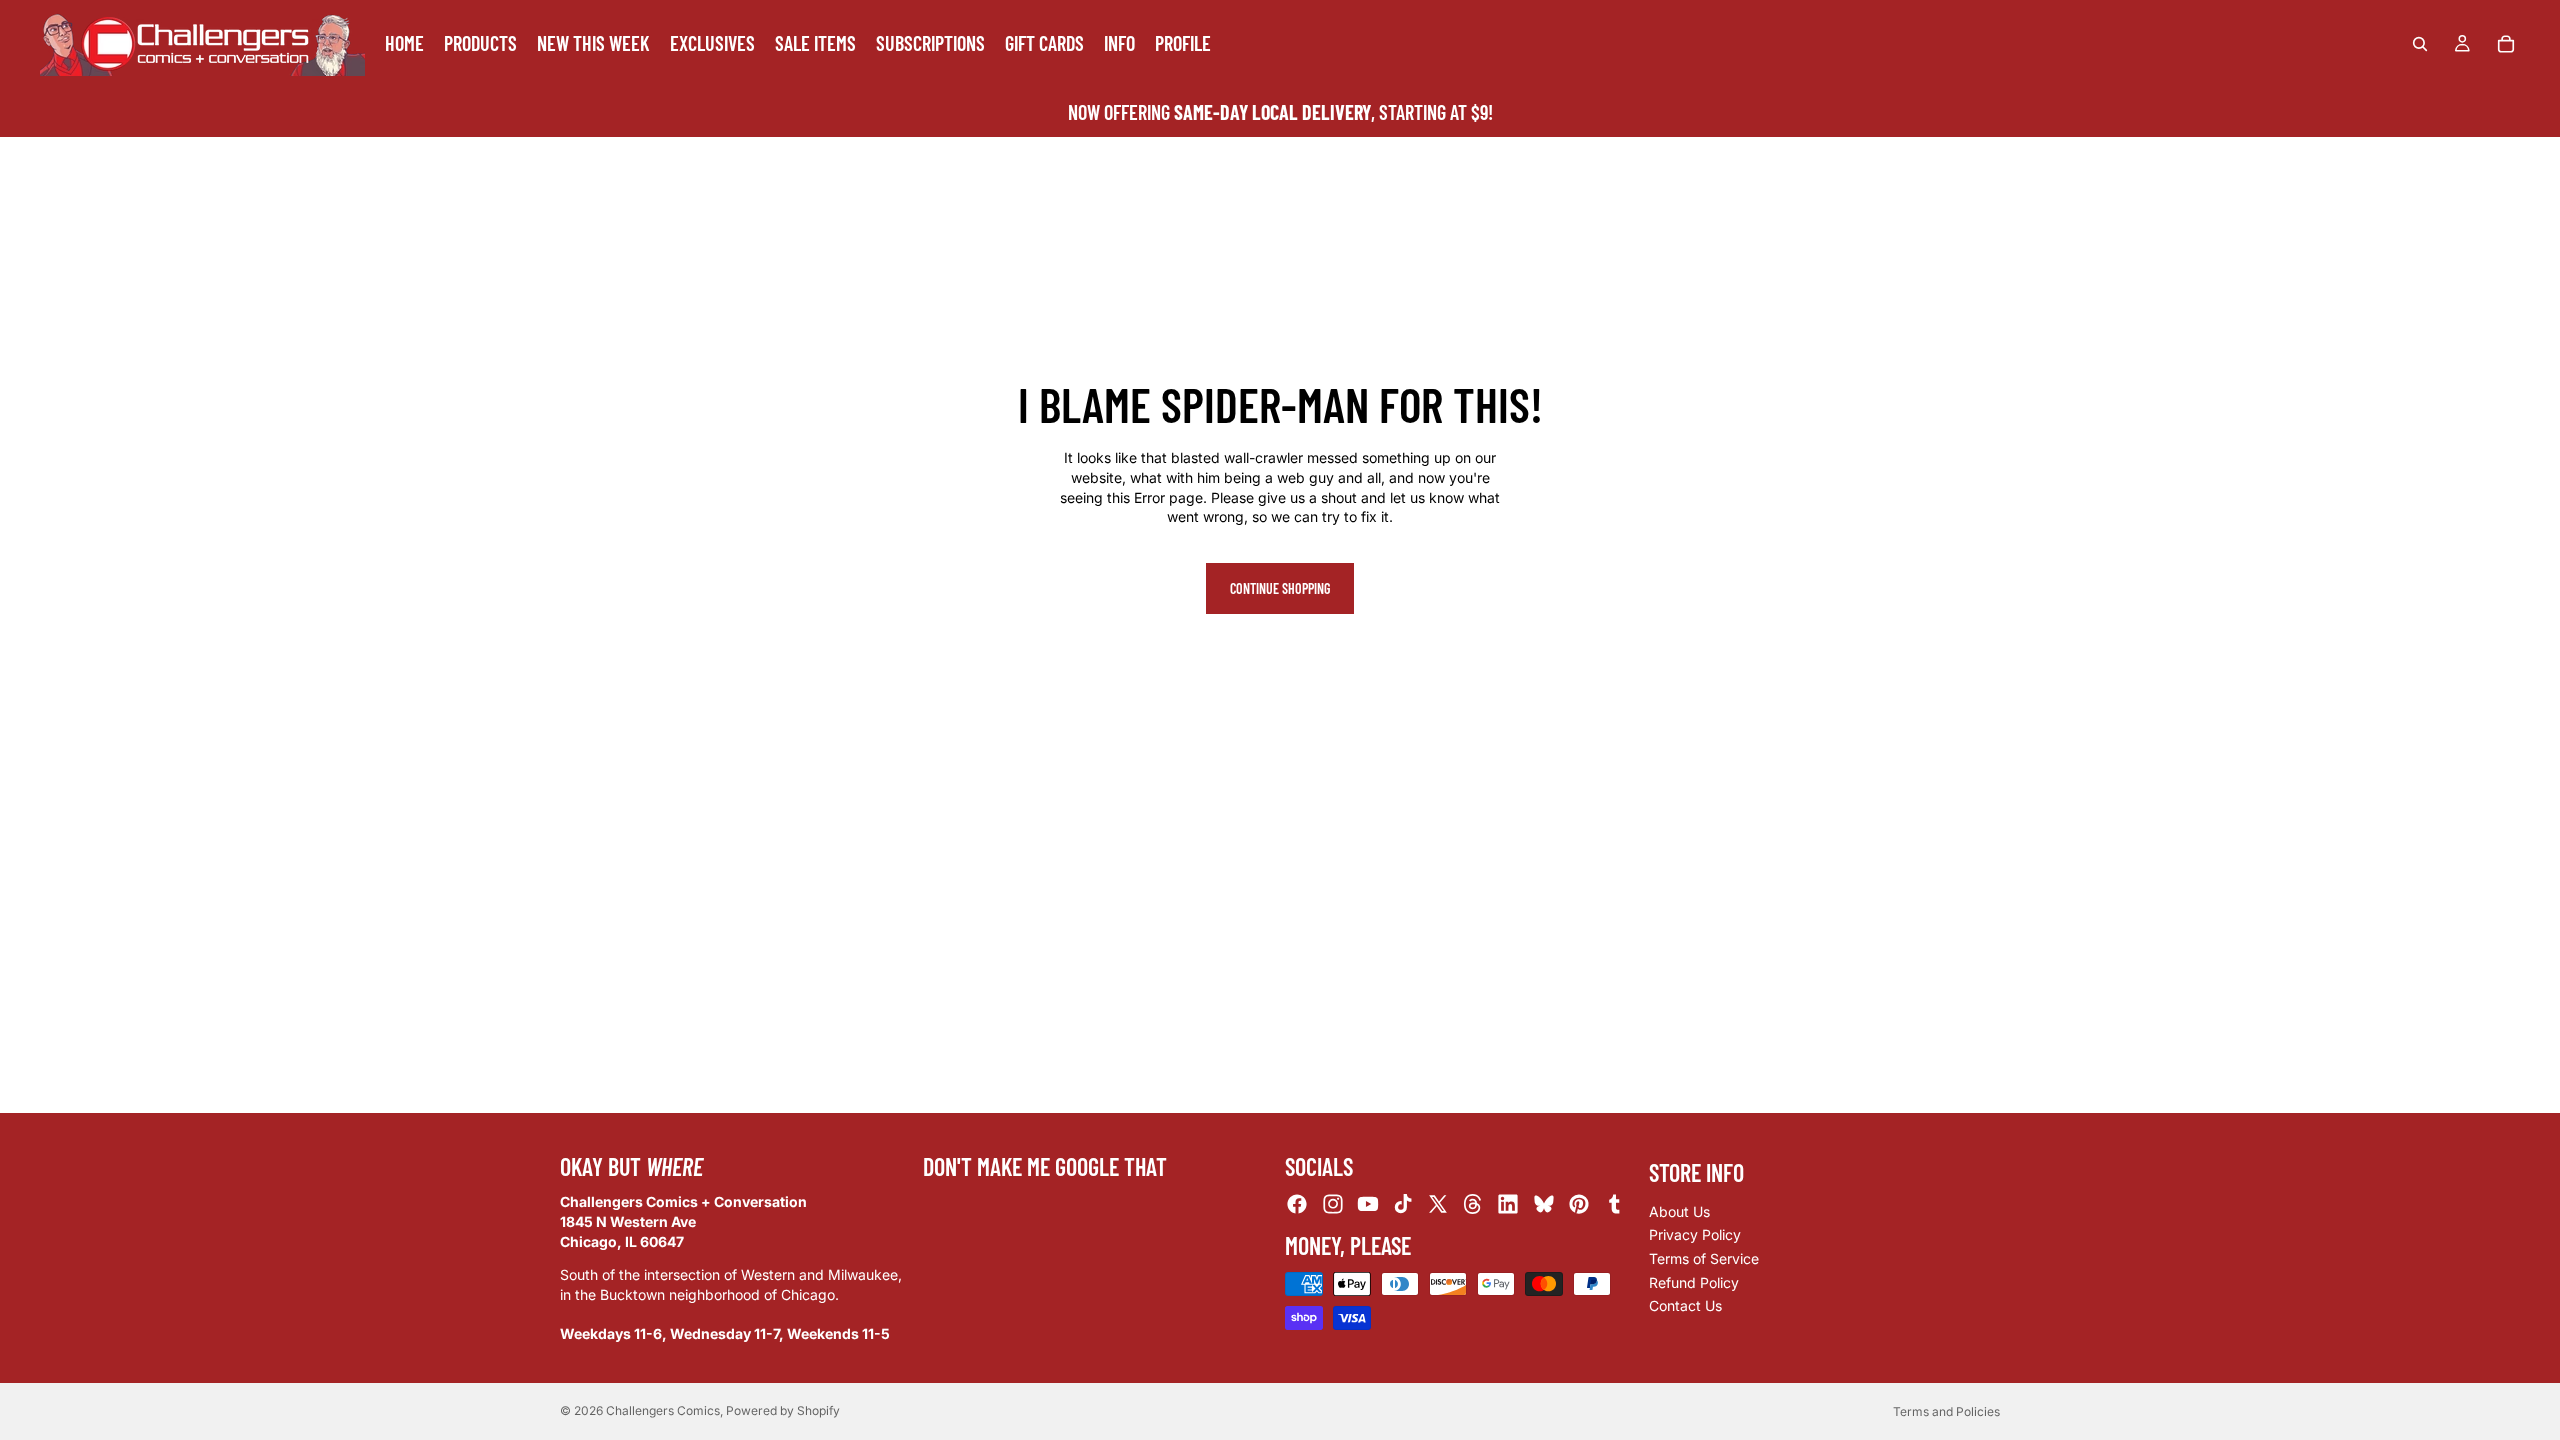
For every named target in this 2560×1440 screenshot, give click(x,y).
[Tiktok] (1403, 1205)
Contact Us (1685, 1305)
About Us (1679, 1211)
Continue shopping (1280, 588)
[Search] (2420, 44)
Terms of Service (1704, 1258)
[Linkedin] (1508, 1205)
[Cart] (2506, 44)
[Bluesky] (1544, 1205)
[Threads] (1473, 1205)
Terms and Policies (1946, 1411)
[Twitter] (1438, 1205)
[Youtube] (1368, 1205)
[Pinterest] (1579, 1205)
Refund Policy (1694, 1282)
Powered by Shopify (783, 1410)
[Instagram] (1333, 1205)
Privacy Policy (1695, 1235)
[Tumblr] (1614, 1205)
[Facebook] (1297, 1205)
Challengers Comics (663, 1410)
